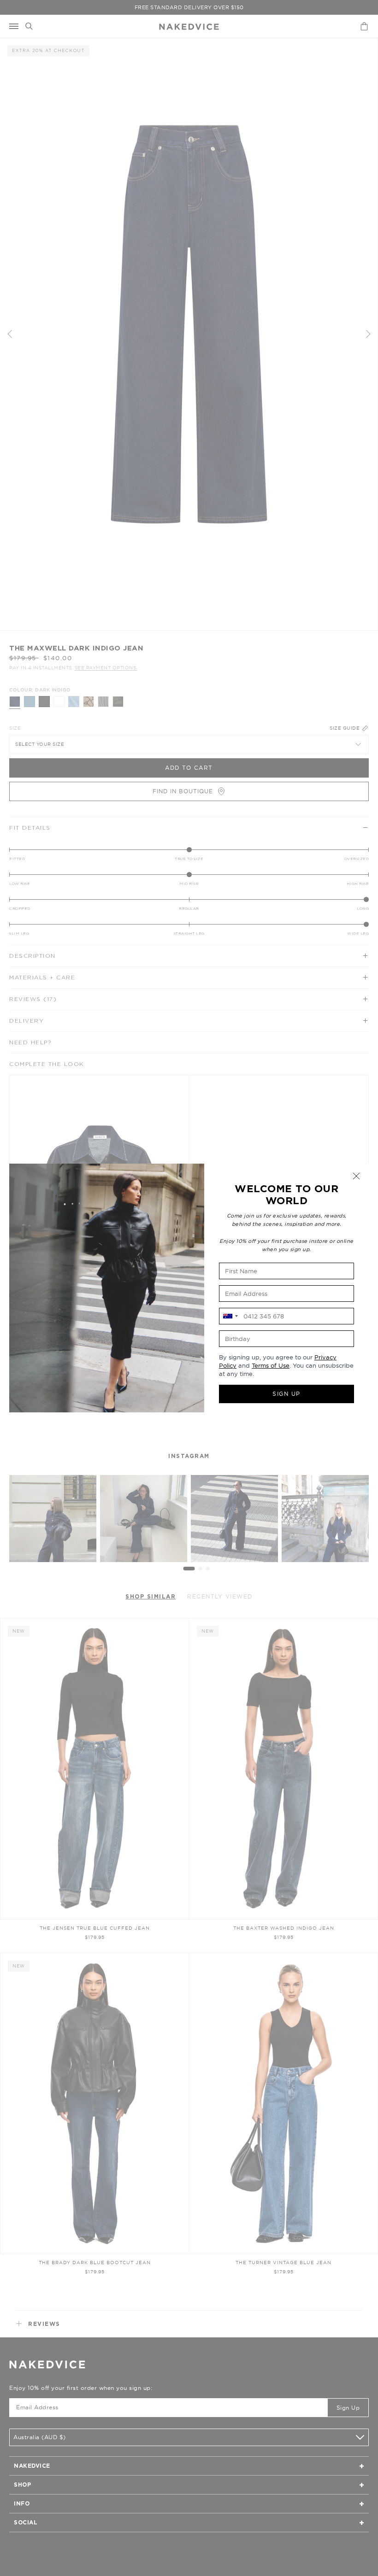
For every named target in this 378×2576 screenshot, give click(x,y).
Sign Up (286, 1394)
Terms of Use (271, 1365)
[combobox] (230, 1316)
